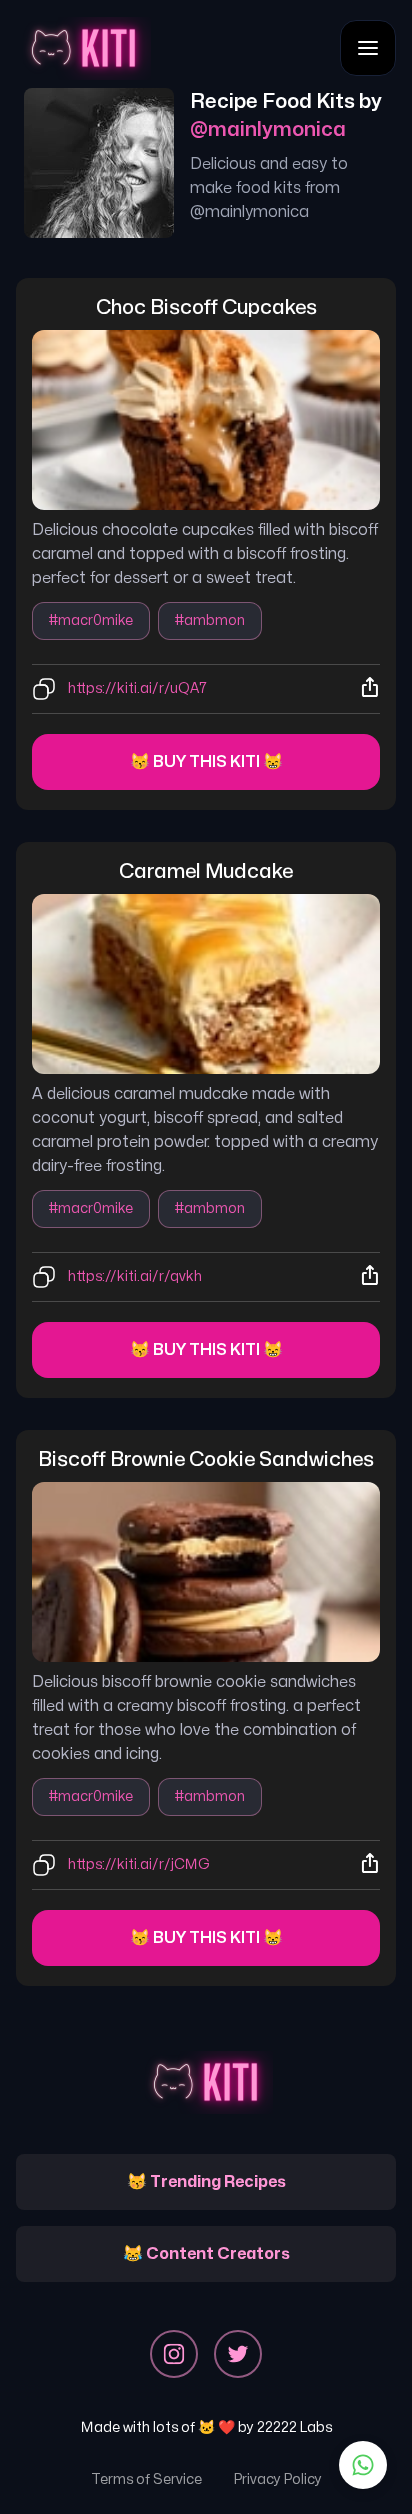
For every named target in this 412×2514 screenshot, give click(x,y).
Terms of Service (146, 2479)
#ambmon (210, 620)
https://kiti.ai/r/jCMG (139, 1864)
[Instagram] (174, 2354)
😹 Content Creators (206, 2254)
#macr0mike (91, 620)
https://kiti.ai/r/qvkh (135, 1276)
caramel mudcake (206, 871)
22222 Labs (294, 2427)
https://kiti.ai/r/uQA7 (137, 688)
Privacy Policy (278, 2479)
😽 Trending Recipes (206, 2182)
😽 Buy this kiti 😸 (206, 762)
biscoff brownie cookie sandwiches (206, 1459)
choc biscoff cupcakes (206, 307)
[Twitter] (238, 2354)
